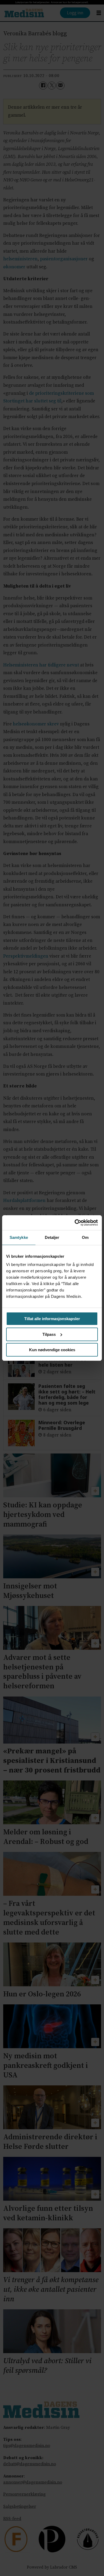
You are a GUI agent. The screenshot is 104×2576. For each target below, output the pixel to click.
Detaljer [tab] (52, 1237)
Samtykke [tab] (19, 1237)
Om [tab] (85, 1237)
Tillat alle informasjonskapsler (52, 1319)
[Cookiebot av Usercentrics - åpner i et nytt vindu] (75, 1223)
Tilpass (49, 1334)
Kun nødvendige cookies (52, 1350)
